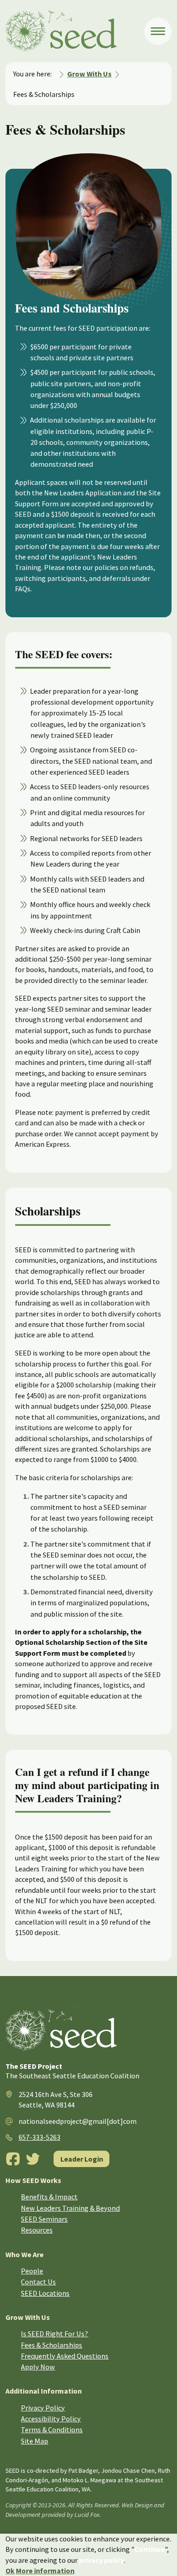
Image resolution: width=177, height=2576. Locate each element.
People (32, 2271)
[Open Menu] (158, 31)
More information (45, 2571)
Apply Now (38, 2367)
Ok (10, 2571)
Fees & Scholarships (52, 2345)
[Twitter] (33, 2159)
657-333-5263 (39, 2137)
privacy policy (101, 2560)
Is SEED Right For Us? (54, 2334)
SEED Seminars (44, 2219)
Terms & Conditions (52, 2430)
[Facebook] (13, 2159)
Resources (37, 2230)
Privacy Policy (43, 2408)
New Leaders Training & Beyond (70, 2208)
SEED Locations (45, 2293)
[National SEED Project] (75, 31)
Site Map (34, 2441)
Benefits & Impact (49, 2197)
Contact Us (38, 2282)
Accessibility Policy (51, 2419)
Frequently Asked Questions (65, 2356)
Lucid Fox (87, 2515)
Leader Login (82, 2159)
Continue (150, 2549)
